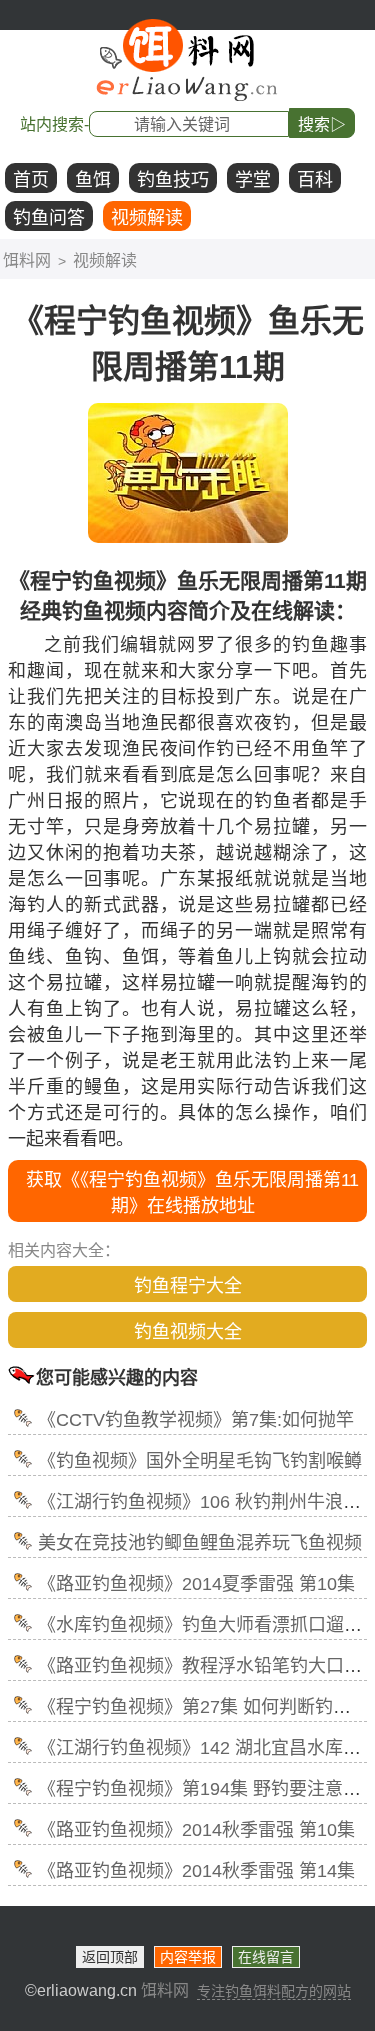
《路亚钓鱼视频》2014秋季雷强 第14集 (196, 1871)
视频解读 (147, 218)
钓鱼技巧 (173, 180)
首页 (31, 180)
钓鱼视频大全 (188, 1332)
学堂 (253, 180)
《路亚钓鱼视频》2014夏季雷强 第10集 (196, 1584)
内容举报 (188, 1957)
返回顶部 (110, 1957)
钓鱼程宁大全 (188, 1286)
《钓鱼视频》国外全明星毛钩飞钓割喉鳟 (200, 1461)
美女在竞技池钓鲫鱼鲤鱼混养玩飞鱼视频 (200, 1543)
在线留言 (266, 1957)
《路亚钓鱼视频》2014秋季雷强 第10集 (196, 1830)
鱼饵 (93, 180)
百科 (315, 180)
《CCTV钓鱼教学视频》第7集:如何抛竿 (196, 1420)
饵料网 (27, 260)
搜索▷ (322, 124)
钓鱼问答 (49, 218)
